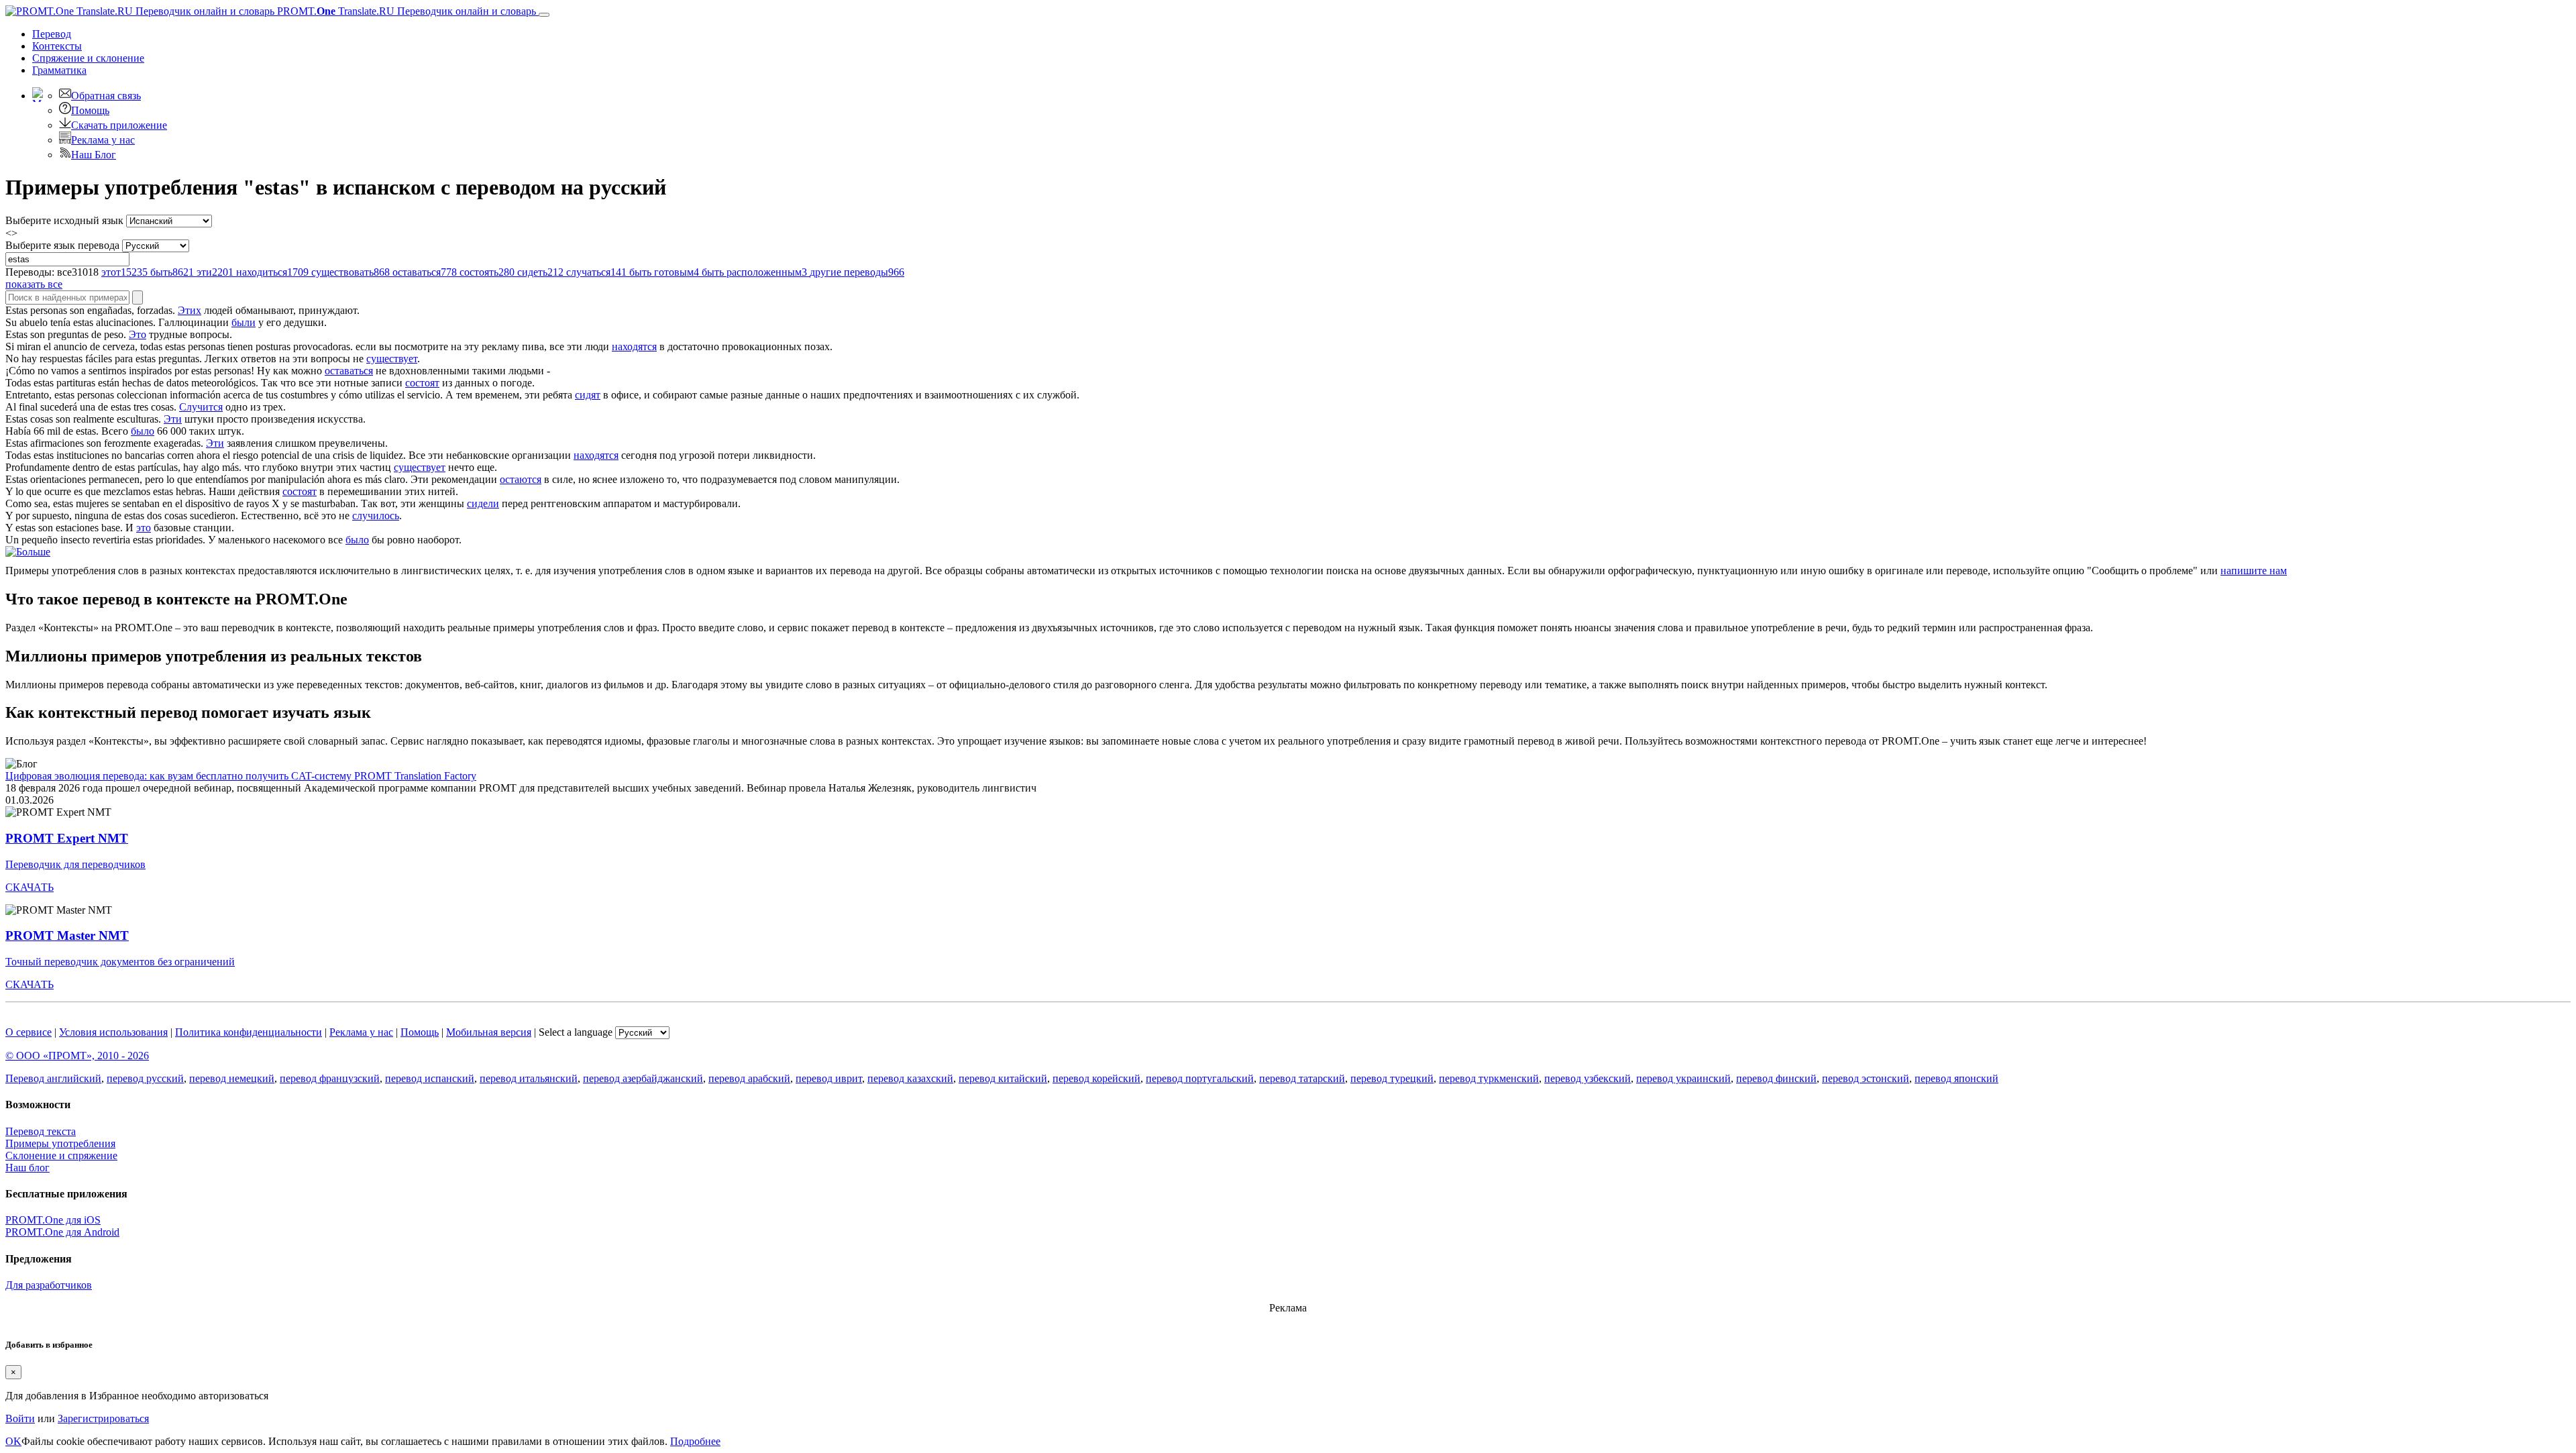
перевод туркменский (1489, 1078)
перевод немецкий (232, 1078)
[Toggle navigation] (544, 15)
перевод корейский (1096, 1078)
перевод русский (145, 1078)
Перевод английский (53, 1078)
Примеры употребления (60, 1143)
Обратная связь (106, 96)
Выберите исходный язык (64, 220)
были (244, 322)
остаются (521, 479)
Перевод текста (41, 1131)
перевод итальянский (529, 1078)
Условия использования (113, 1032)
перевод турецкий (1392, 1078)
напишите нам (2254, 571)
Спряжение (88, 58)
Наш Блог (94, 155)
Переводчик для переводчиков (75, 864)
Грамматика (59, 70)
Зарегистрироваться (103, 1418)
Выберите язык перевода (62, 245)
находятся (634, 346)
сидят (588, 395)
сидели (483, 503)
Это (138, 334)
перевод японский (1956, 1078)
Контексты (57, 46)
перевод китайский (1003, 1078)
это (144, 528)
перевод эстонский (1866, 1078)
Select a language (576, 1032)
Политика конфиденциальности (249, 1032)
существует (392, 359)
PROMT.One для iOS (53, 1220)
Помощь (90, 110)
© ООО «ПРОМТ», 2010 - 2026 (77, 1056)
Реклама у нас (103, 140)
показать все (34, 284)
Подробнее (695, 1441)
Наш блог (28, 1168)
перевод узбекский (1588, 1078)
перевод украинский (1683, 1078)
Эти (173, 419)
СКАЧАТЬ (30, 887)
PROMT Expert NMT (67, 838)
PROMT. (405, 11)
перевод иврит (829, 1078)
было (143, 431)
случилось (376, 516)
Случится (201, 407)
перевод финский (1776, 1078)
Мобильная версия (489, 1032)
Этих (190, 310)
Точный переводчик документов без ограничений (120, 962)
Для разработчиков (49, 1285)
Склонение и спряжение (61, 1155)
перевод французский (330, 1078)
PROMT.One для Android (62, 1232)
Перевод (52, 34)
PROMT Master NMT (67, 935)
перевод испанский (430, 1078)
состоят (422, 383)
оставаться (349, 371)
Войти (20, 1418)
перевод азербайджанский (643, 1078)
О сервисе (29, 1032)
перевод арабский (749, 1078)
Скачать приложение (119, 125)
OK (13, 1441)
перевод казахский (910, 1078)
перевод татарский (1302, 1078)
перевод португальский (1200, 1078)
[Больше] (28, 552)
